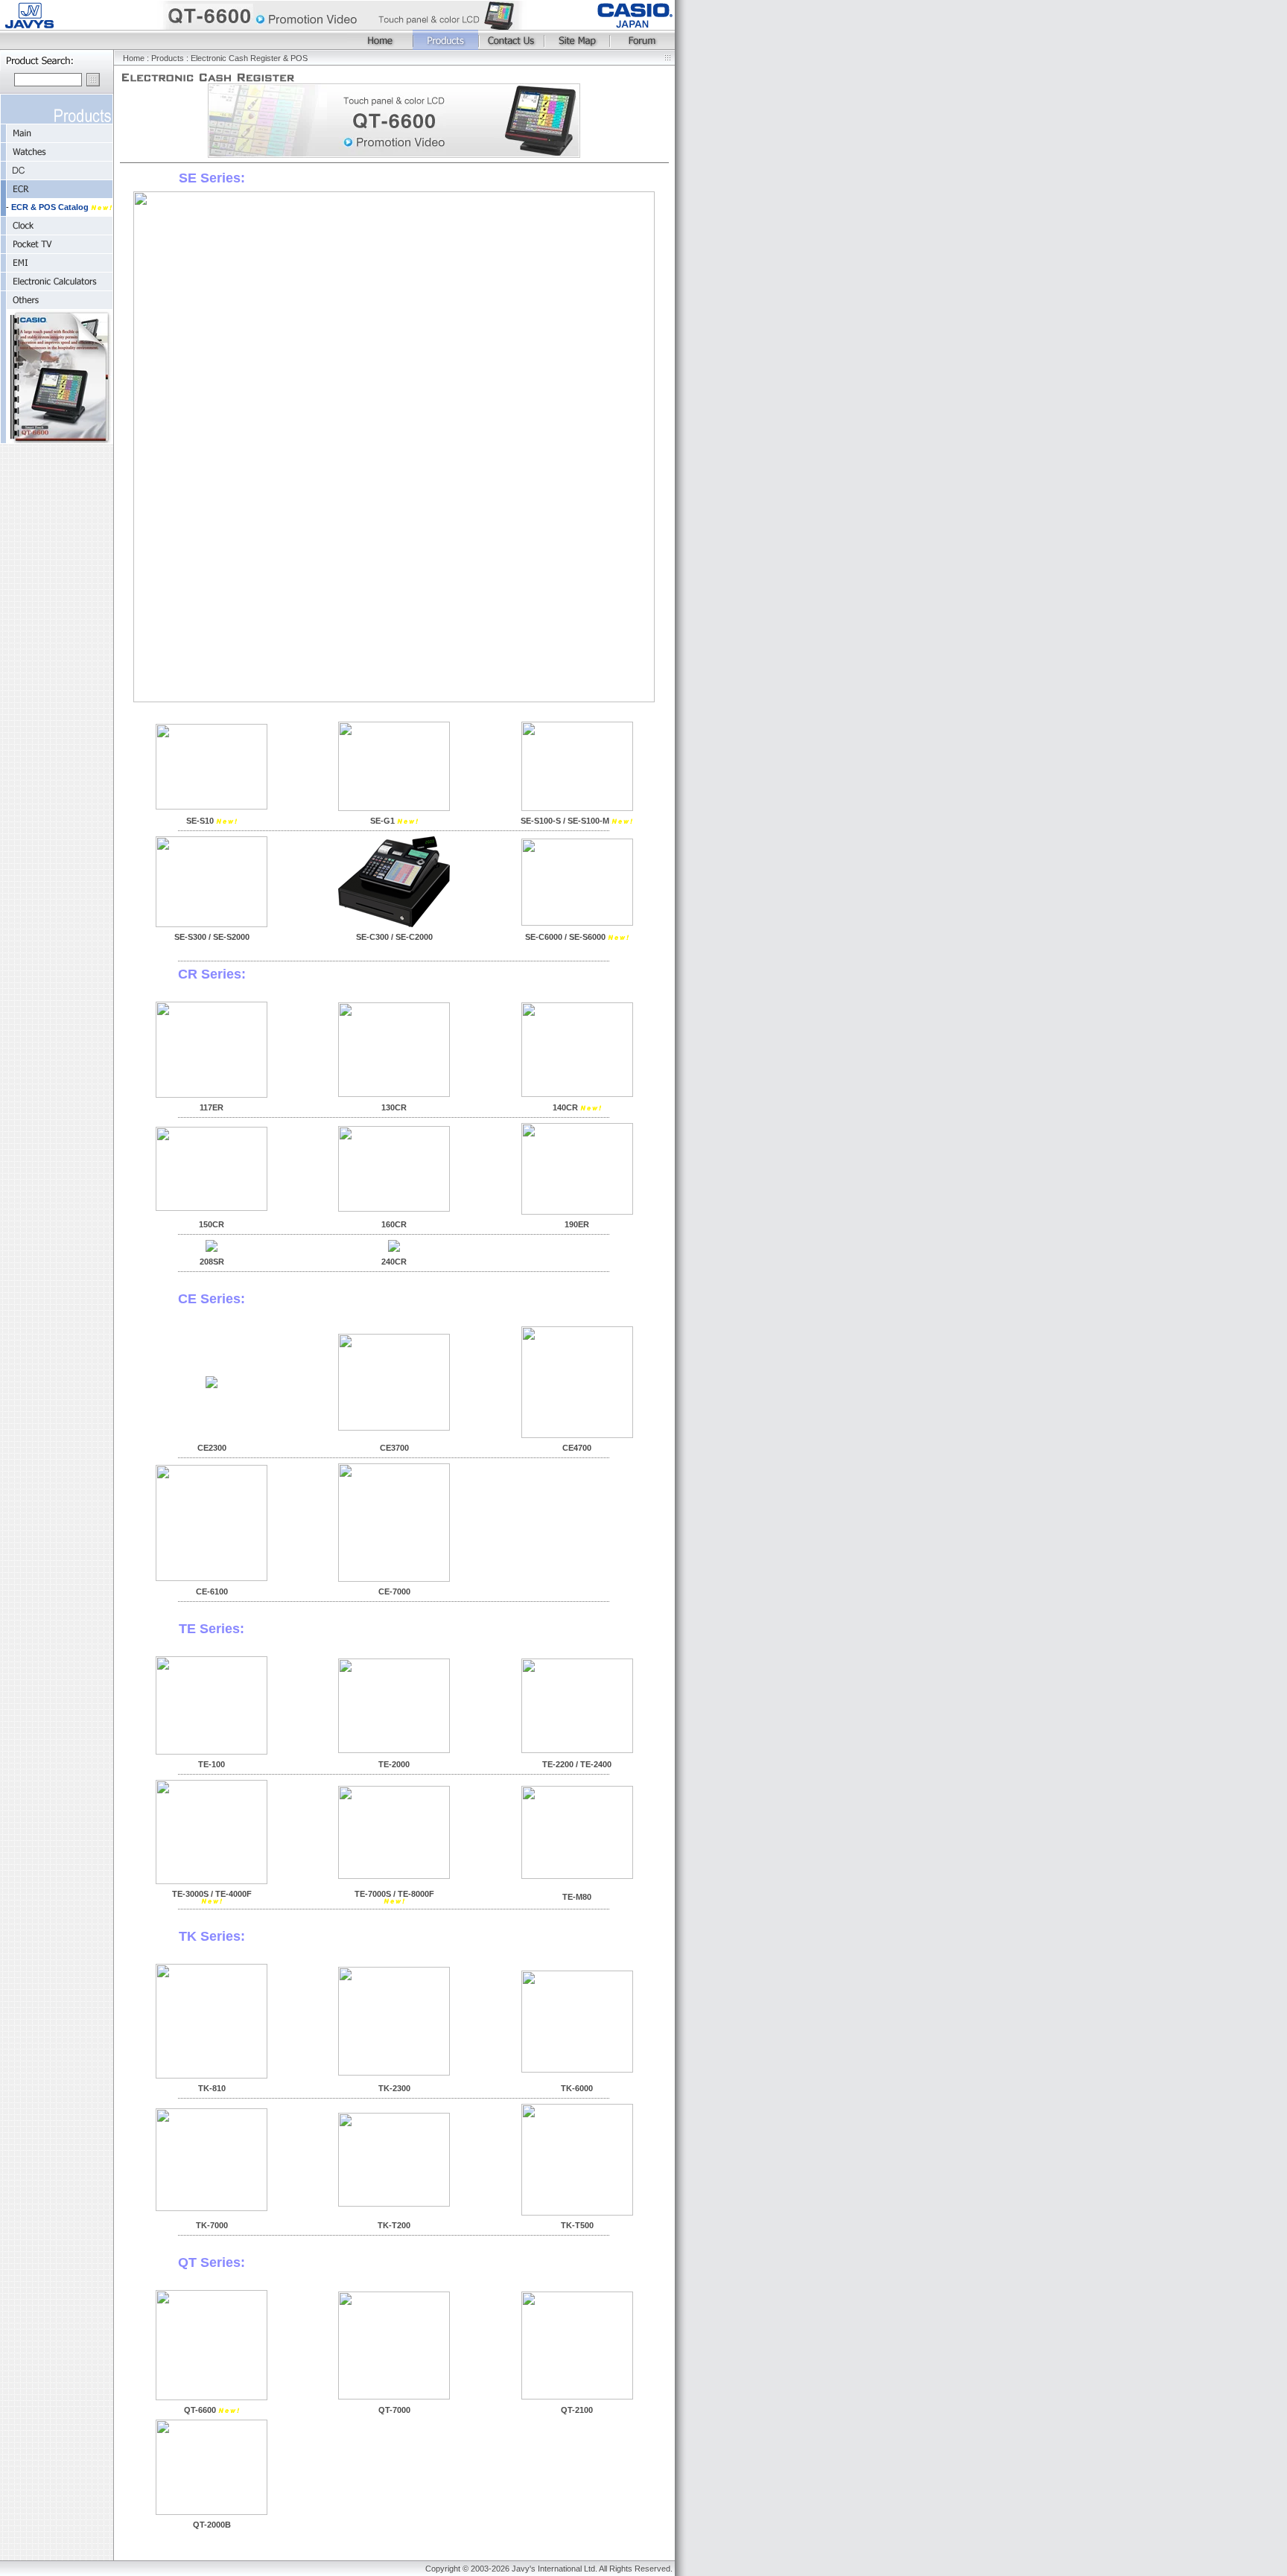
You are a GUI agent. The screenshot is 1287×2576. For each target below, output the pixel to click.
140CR (566, 1107)
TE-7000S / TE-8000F (394, 1894)
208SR (212, 1262)
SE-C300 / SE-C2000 (394, 937)
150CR (212, 1224)
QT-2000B (212, 2525)
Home (134, 58)
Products (168, 58)
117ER (212, 1107)
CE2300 (212, 1448)
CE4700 (577, 1448)
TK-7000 (212, 2225)
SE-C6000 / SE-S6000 (566, 937)
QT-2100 (577, 2410)
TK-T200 (394, 2225)
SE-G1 (384, 821)
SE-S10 (200, 821)
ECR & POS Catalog (51, 207)
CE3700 (394, 1448)
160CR (394, 1224)
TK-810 (212, 2088)
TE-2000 (394, 1764)
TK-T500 (577, 2225)
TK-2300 (394, 2088)
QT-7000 (394, 2410)
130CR (394, 1107)
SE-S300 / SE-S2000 (212, 937)
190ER (577, 1224)
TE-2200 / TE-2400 (577, 1764)
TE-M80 (577, 1897)
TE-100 (212, 1764)
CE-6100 (212, 1591)
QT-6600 (200, 2410)
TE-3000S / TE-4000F (212, 1894)
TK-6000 (577, 2088)
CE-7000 (394, 1591)
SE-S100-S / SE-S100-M (566, 821)
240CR (394, 1262)
